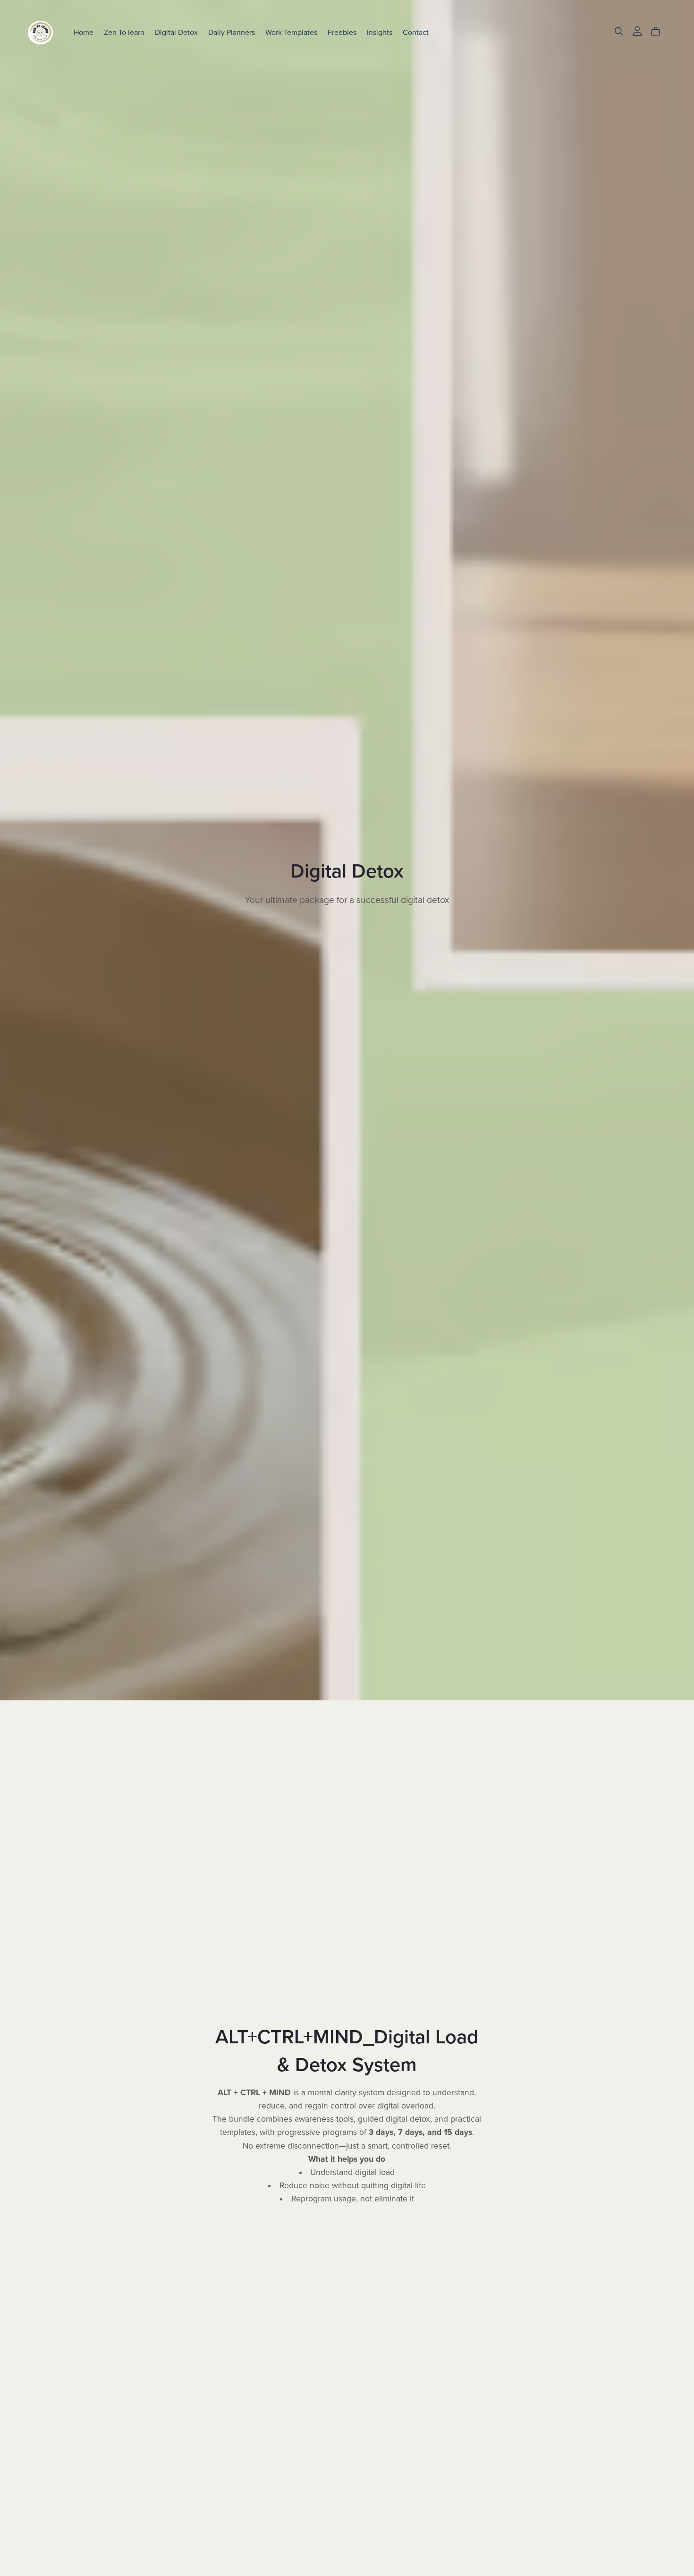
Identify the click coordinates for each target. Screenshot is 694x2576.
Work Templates (291, 32)
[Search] (619, 31)
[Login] (637, 30)
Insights (380, 32)
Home (84, 32)
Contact (416, 32)
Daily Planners (232, 32)
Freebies (342, 32)
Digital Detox (176, 32)
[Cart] (659, 32)
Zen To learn (124, 32)
